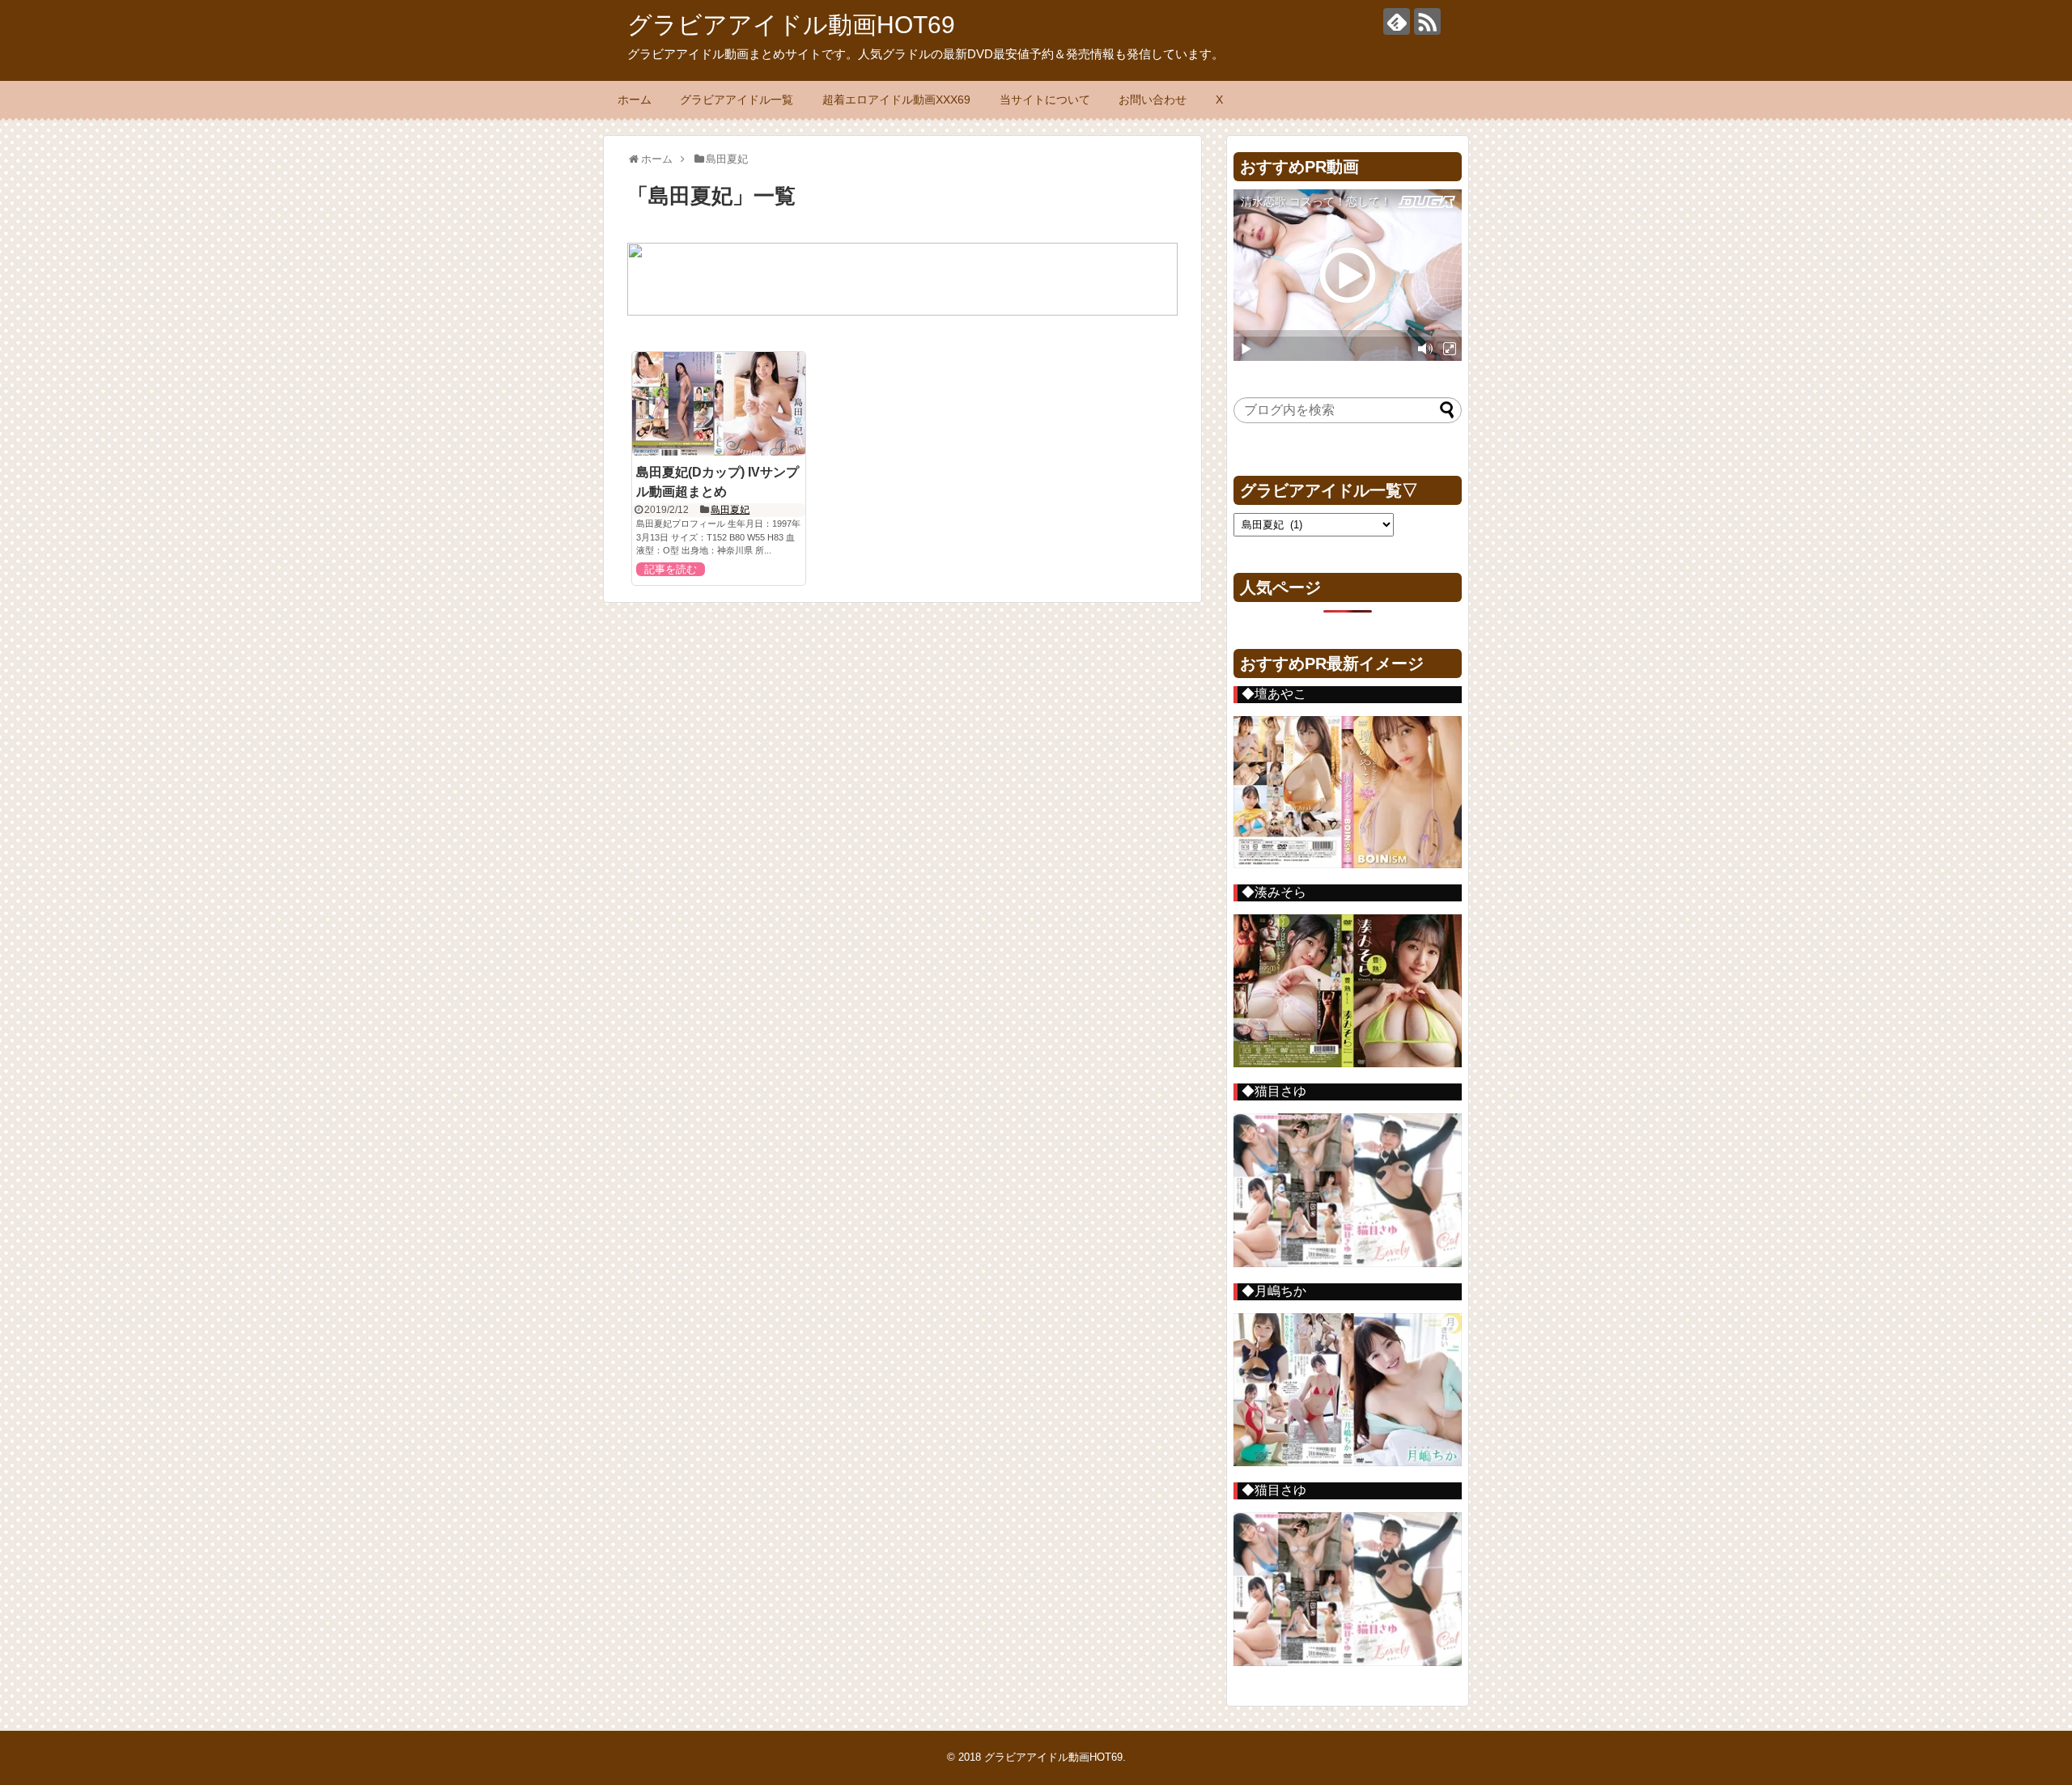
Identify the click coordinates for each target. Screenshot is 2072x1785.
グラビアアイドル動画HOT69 (791, 25)
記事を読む (671, 569)
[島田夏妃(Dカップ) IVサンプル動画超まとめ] (719, 404)
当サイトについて (1045, 100)
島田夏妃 (730, 510)
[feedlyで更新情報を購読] (1397, 21)
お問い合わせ (1153, 100)
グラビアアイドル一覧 (737, 100)
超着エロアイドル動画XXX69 (896, 100)
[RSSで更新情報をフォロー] (1427, 21)
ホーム (635, 100)
